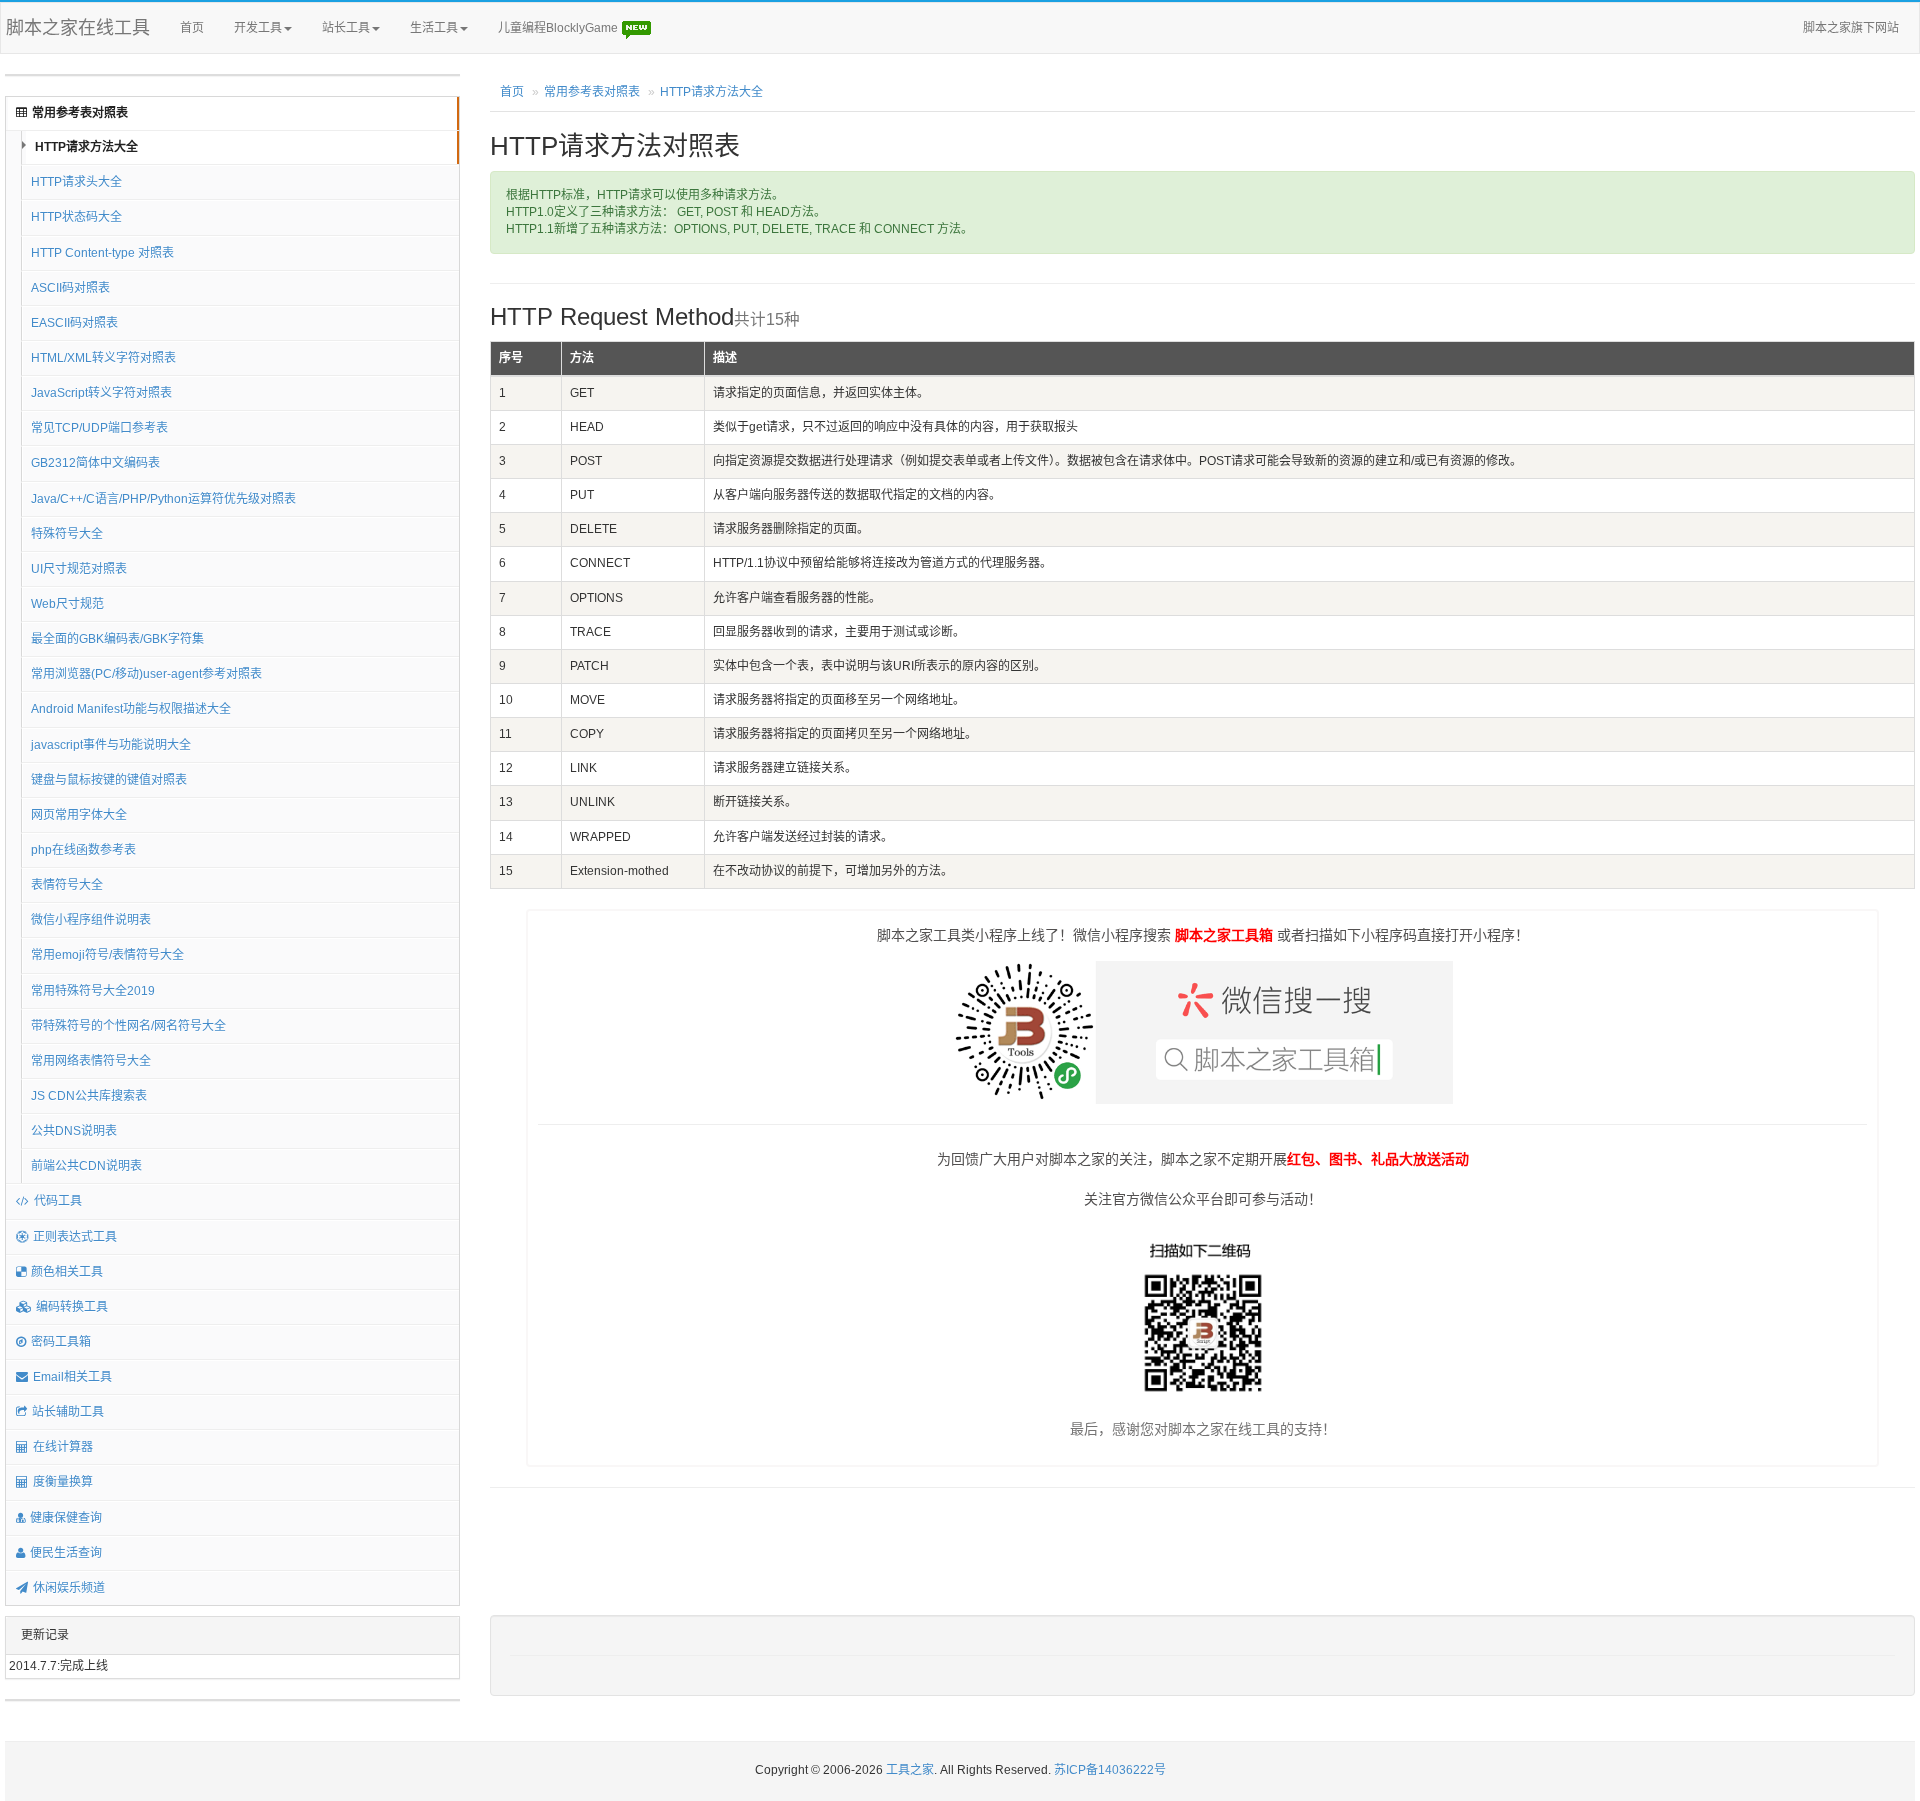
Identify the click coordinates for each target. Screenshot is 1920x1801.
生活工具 (434, 28)
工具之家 (910, 1770)
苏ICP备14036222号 (1110, 1770)
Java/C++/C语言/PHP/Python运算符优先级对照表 (163, 499)
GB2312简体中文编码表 (95, 463)
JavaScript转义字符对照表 (101, 393)
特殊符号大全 (67, 534)
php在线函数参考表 (83, 850)
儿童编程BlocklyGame (559, 28)
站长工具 (346, 28)
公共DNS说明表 (74, 1131)
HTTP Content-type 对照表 (102, 253)
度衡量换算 (63, 1482)
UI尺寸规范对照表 (79, 569)
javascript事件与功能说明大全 (111, 745)
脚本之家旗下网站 (1851, 28)
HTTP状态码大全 (76, 217)
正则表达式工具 (75, 1237)
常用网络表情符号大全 (91, 1061)
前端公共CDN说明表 (86, 1166)
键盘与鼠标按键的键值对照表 (109, 780)
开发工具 (258, 28)
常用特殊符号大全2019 (93, 991)
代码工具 (58, 1201)
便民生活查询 (66, 1553)
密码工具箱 (61, 1342)
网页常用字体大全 (79, 815)
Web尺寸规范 (67, 604)
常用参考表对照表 (80, 113)
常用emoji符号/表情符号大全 (107, 955)
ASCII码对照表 (70, 288)
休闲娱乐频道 (69, 1588)
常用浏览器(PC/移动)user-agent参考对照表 (146, 674)
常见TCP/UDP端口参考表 (99, 428)
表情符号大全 (67, 885)
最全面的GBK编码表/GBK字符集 (117, 639)
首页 (192, 28)
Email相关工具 (72, 1377)
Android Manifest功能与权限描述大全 (131, 709)
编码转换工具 (72, 1307)
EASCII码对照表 (74, 323)
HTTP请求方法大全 (86, 147)
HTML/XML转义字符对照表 (103, 358)
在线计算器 (63, 1447)
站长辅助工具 (68, 1412)
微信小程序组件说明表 (91, 920)
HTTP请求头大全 (76, 182)
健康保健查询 (66, 1518)
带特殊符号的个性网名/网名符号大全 (128, 1026)
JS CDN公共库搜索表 (89, 1096)
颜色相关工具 (67, 1272)
